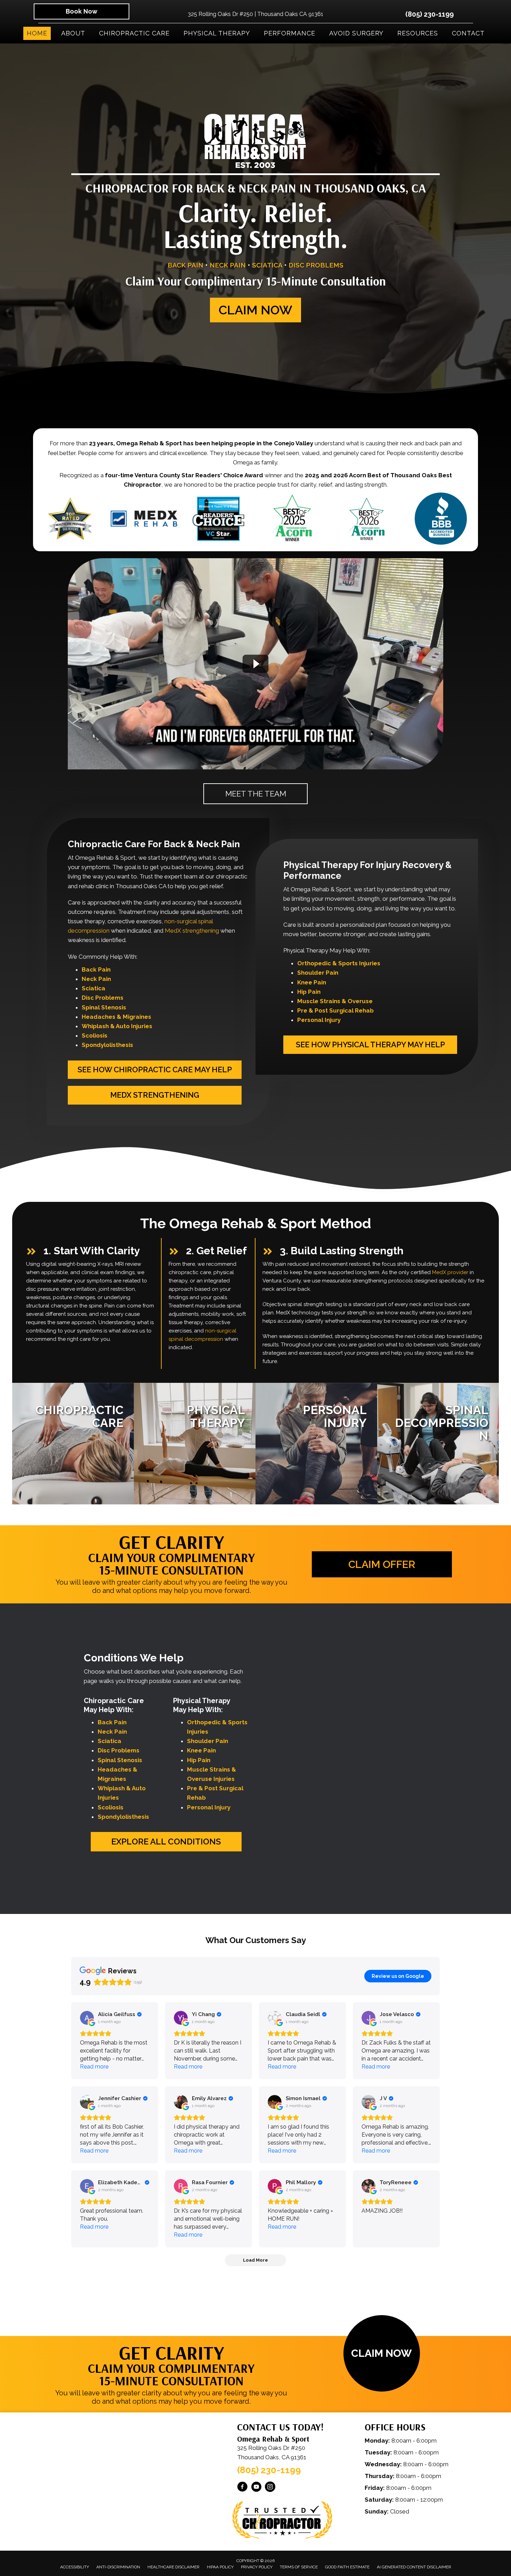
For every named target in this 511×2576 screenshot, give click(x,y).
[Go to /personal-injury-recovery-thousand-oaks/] (316, 1444)
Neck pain (228, 265)
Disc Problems (316, 265)
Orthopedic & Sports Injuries (339, 963)
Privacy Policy (257, 2567)
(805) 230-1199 (429, 14)
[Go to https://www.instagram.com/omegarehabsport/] (270, 2488)
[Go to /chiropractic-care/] (73, 1444)
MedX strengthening (192, 931)
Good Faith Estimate (347, 2567)
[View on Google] (87, 2018)
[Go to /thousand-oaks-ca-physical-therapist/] (195, 1444)
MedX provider (450, 1272)
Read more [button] (94, 2067)
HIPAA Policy (220, 2567)
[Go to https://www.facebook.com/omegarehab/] (242, 2488)
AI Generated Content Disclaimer (414, 2567)
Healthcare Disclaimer (173, 2567)
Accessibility (75, 2567)
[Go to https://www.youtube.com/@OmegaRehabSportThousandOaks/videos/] (256, 2488)
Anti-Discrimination (118, 2567)
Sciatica (267, 265)
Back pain (185, 265)
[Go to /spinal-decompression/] (438, 1444)
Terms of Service (299, 2567)
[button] (255, 310)
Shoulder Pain (318, 973)
